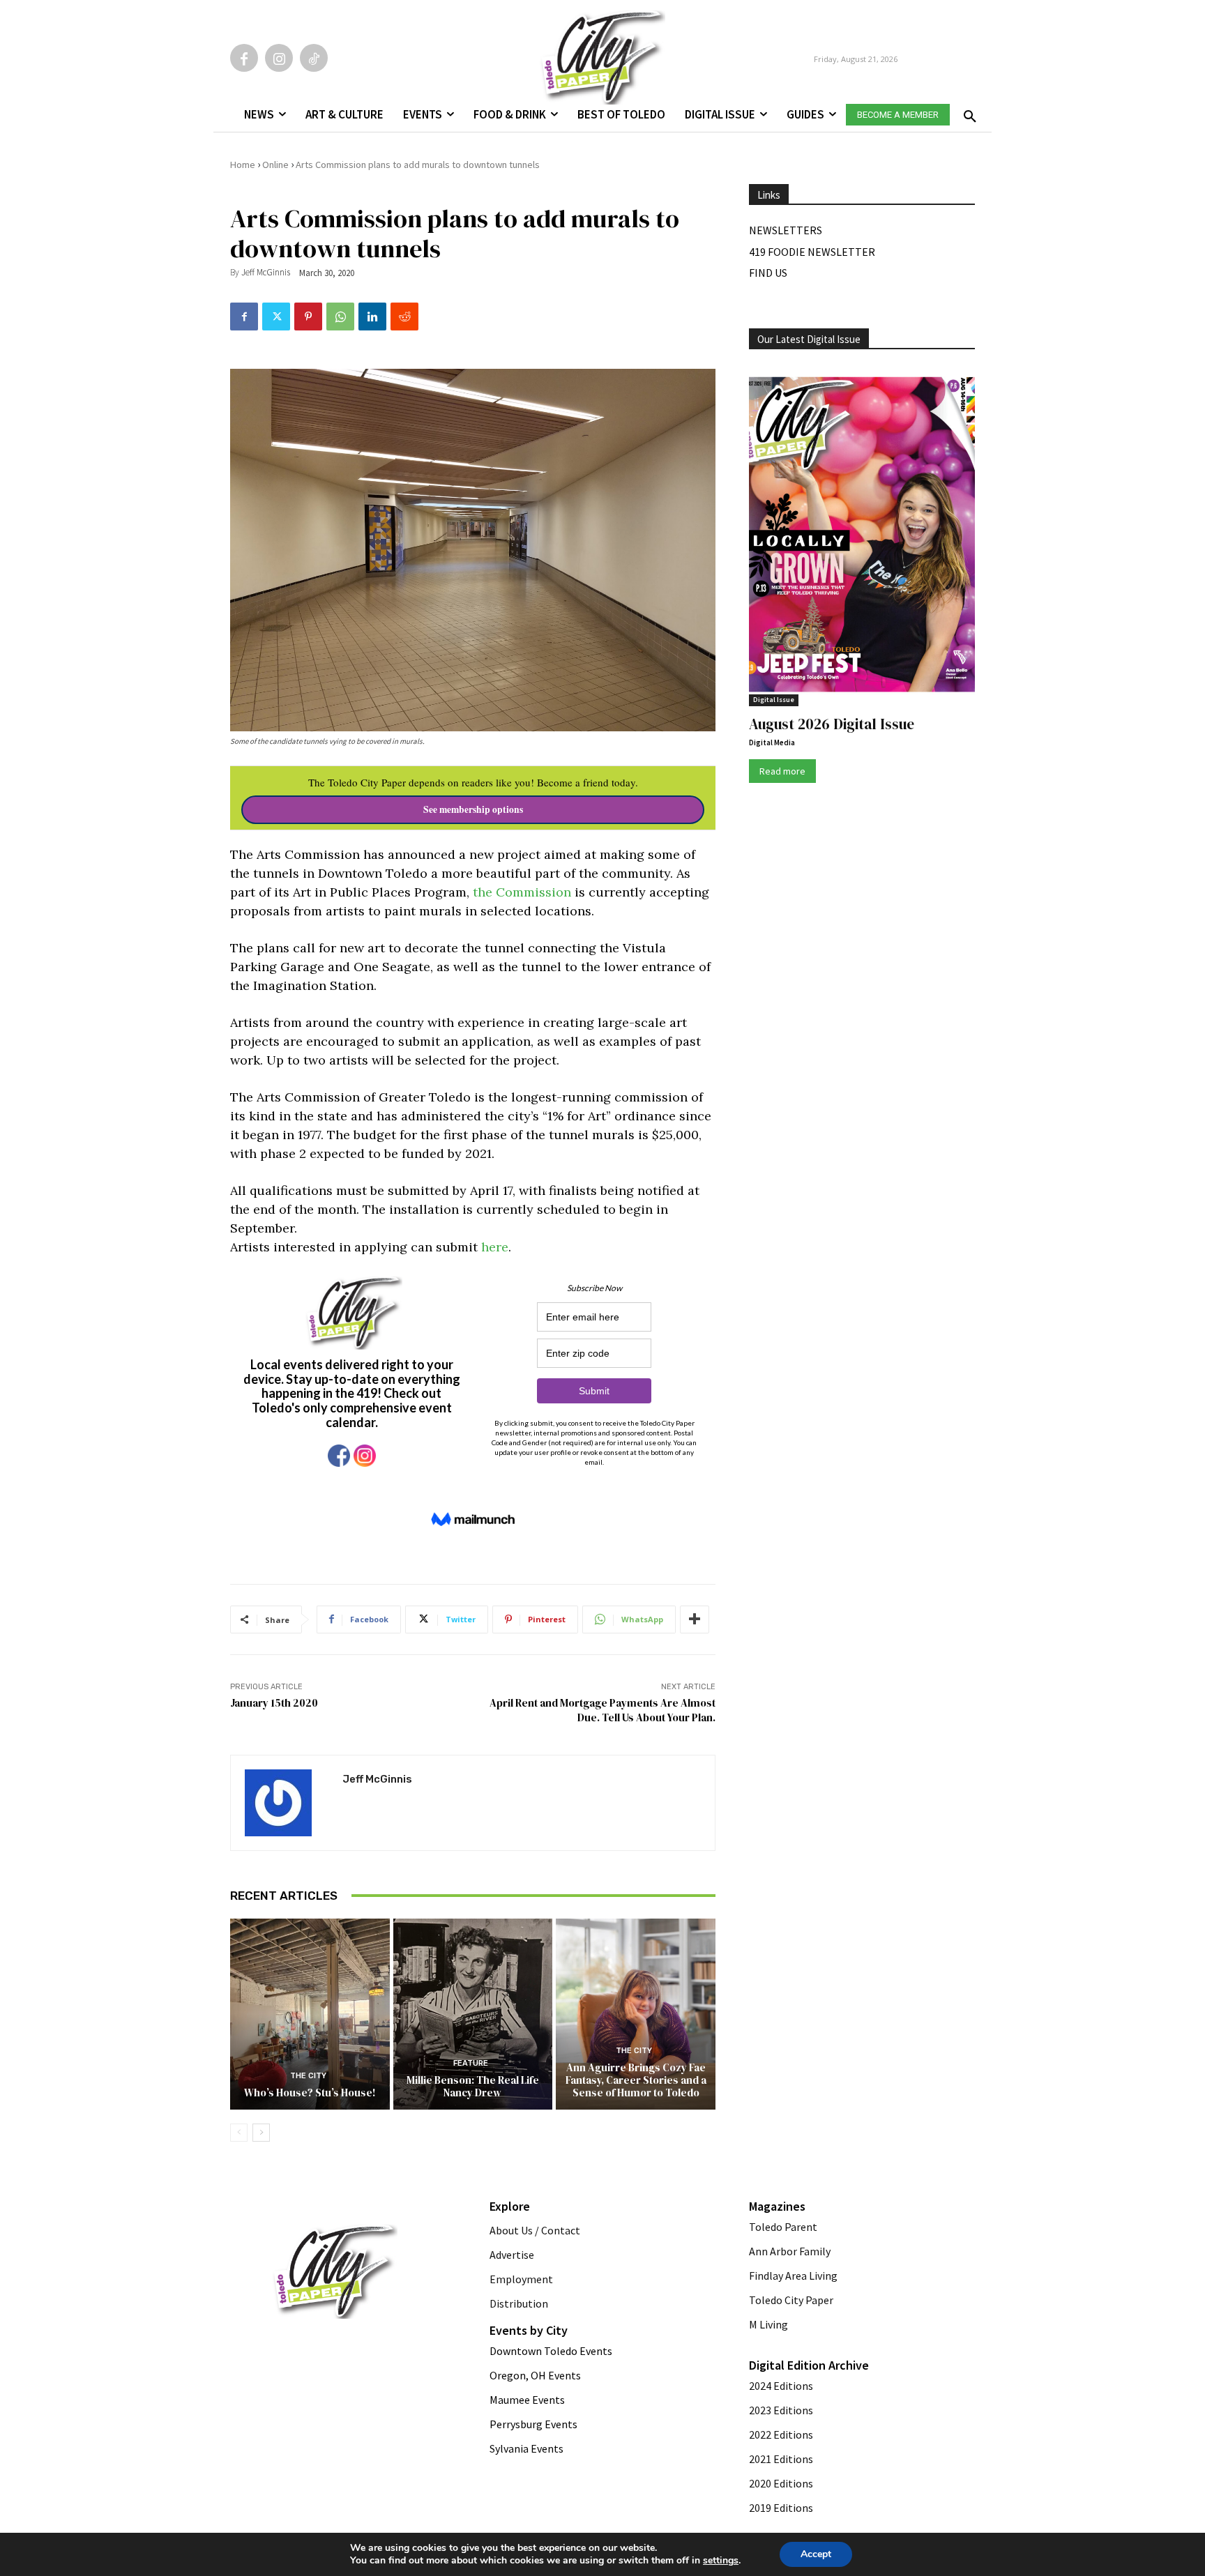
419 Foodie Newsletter (812, 252)
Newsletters (786, 230)
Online (275, 165)
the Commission (522, 892)
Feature (471, 2063)
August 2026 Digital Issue (832, 724)
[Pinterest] (308, 317)
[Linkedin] (372, 317)
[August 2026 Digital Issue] (862, 537)
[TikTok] (314, 58)
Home (243, 165)
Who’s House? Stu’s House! (310, 2093)
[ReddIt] (404, 317)
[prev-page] (239, 2133)
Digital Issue (774, 700)
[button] (967, 112)
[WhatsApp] (340, 317)
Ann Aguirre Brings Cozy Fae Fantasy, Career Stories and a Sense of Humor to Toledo (636, 2080)
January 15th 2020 (274, 1703)
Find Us (768, 273)
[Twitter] (276, 317)
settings (721, 2561)
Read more (782, 771)
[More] (695, 1619)
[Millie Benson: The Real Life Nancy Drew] (473, 2014)
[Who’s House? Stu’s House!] (310, 2014)
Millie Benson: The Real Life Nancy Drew (473, 2086)
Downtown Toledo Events (551, 2351)
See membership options (473, 809)
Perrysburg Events (533, 2424)
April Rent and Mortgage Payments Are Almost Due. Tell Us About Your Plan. (602, 1710)
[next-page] (261, 2133)
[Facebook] (244, 58)
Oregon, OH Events (535, 2375)
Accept (816, 2554)
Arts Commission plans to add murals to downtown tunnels (418, 165)
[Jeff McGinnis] (287, 1803)
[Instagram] (279, 58)
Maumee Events (527, 2400)
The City (308, 2076)
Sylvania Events (526, 2448)
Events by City (529, 2330)
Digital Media (772, 742)
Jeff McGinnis (266, 272)
